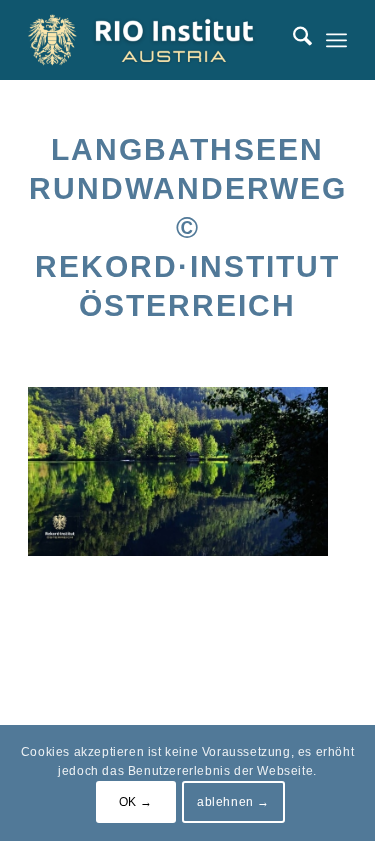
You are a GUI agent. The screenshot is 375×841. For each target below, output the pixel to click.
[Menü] (336, 40)
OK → (136, 802)
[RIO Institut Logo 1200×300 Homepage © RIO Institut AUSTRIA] (155, 40)
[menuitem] (292, 40)
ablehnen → (233, 802)
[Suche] (292, 40)
